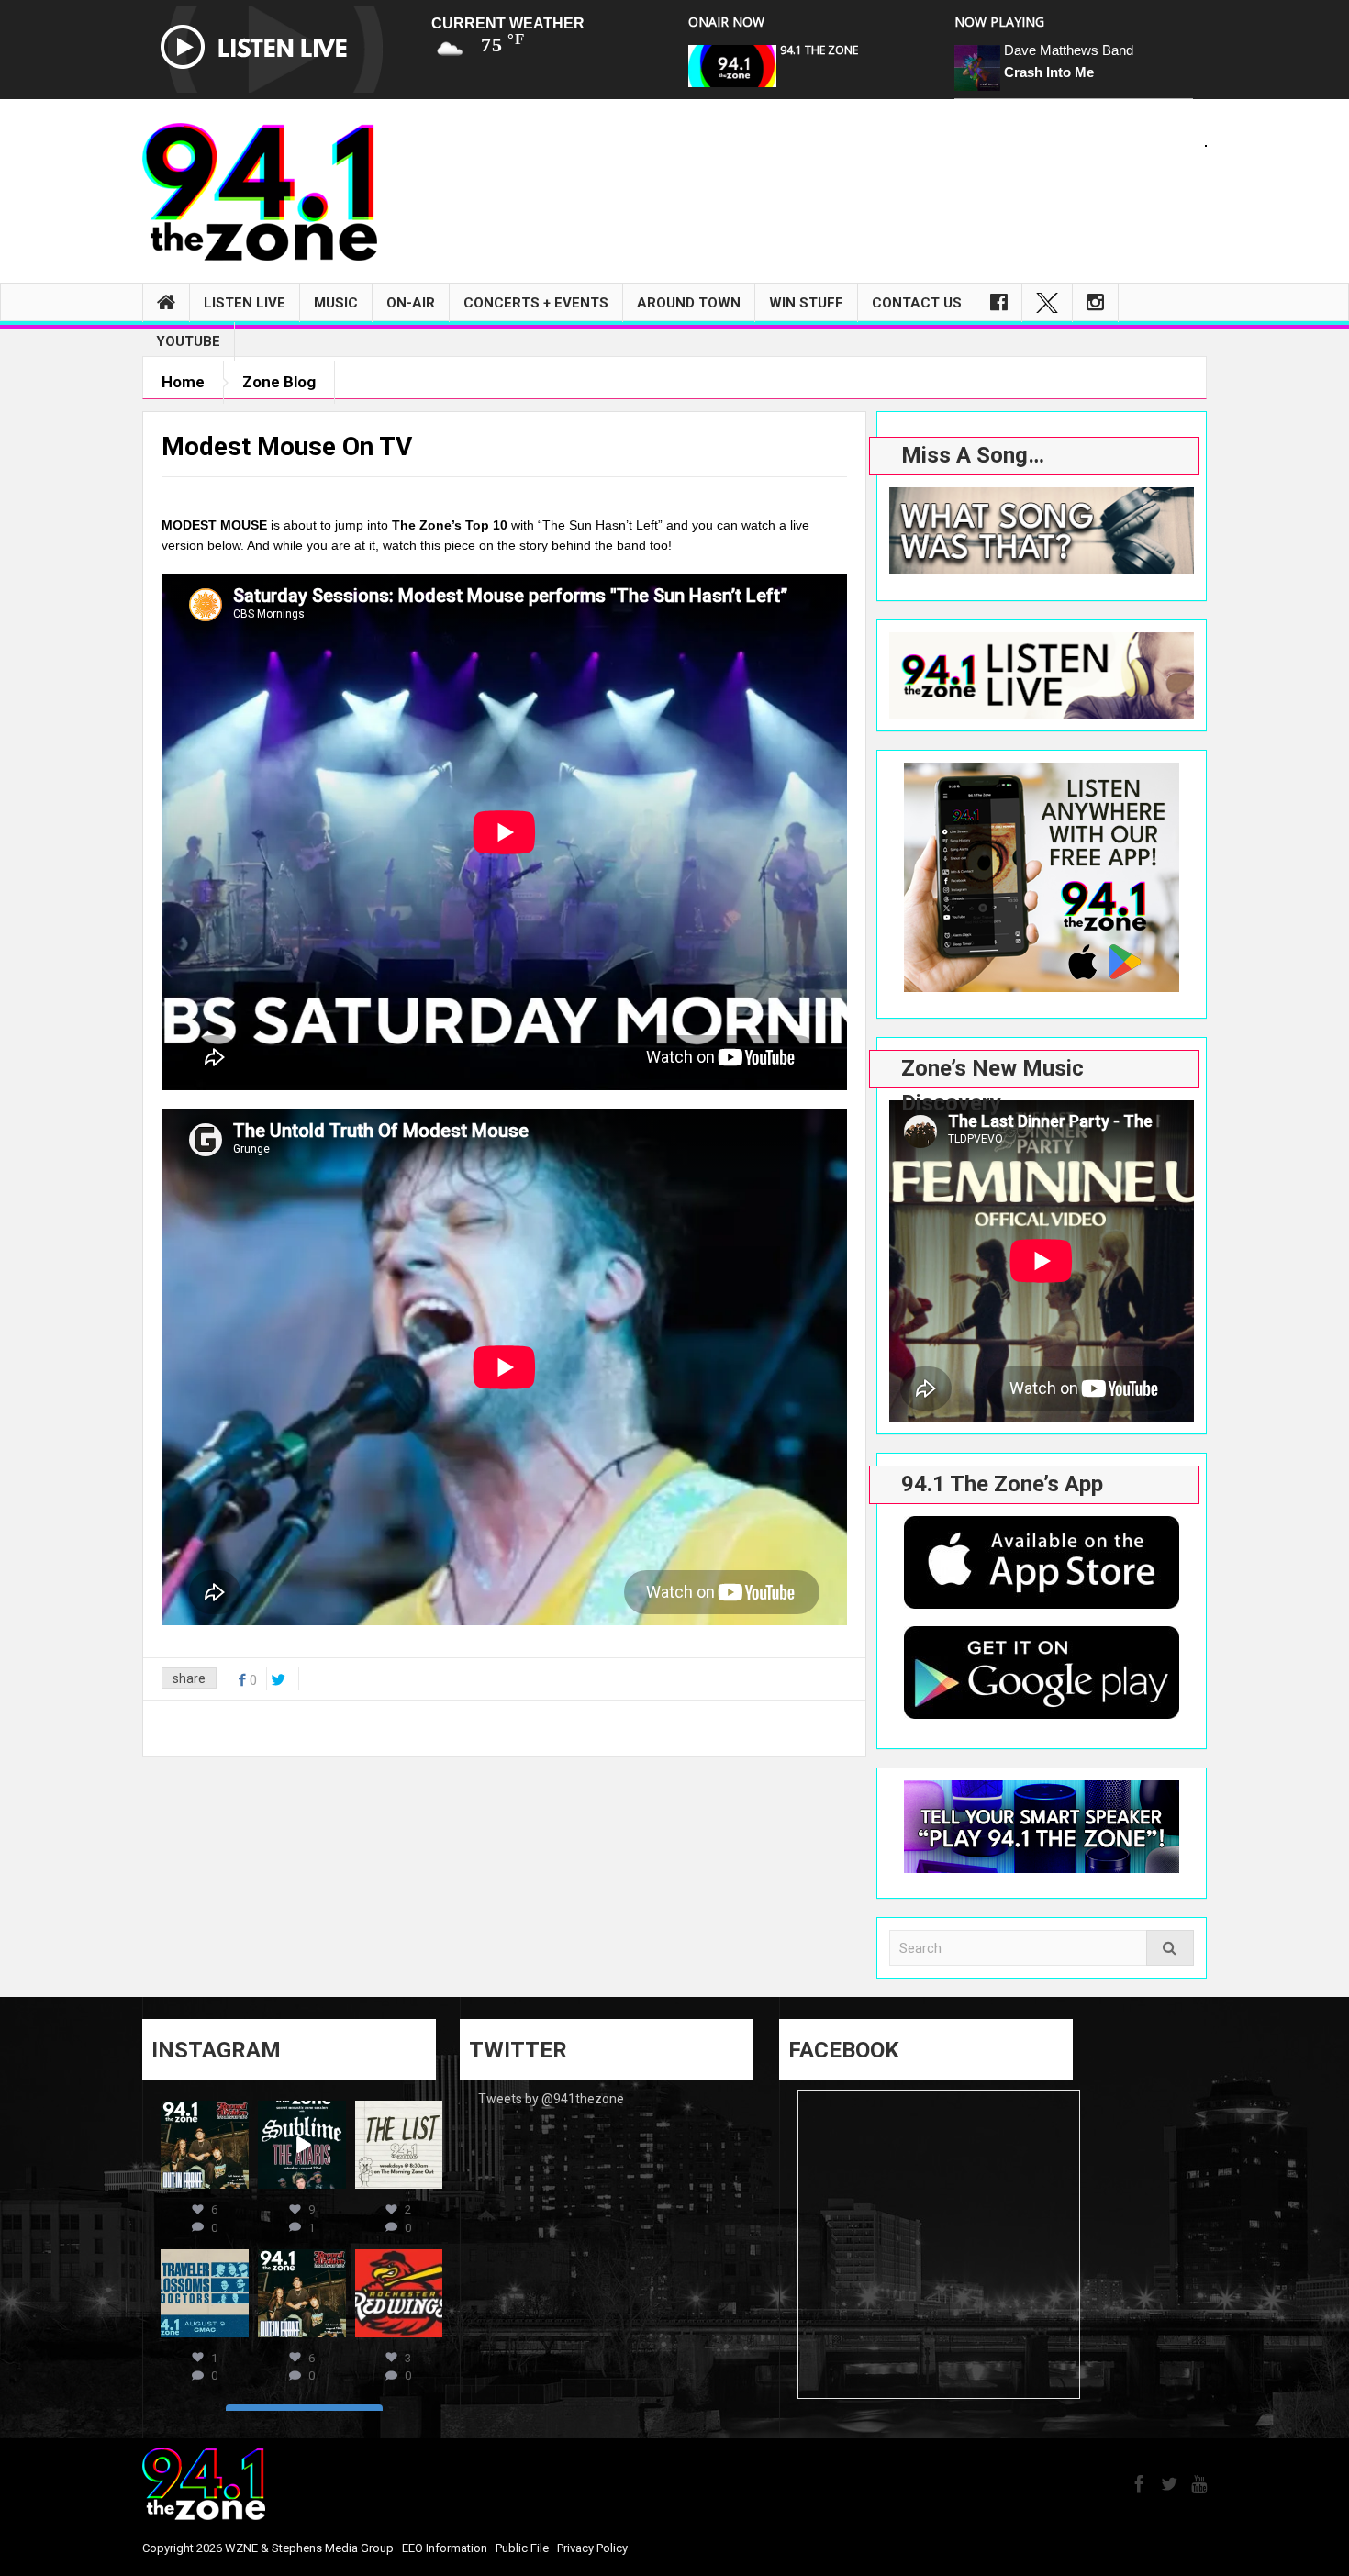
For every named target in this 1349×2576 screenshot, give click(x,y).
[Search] (1170, 1948)
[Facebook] (999, 303)
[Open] (205, 2145)
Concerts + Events (536, 303)
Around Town (689, 303)
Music (336, 303)
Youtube (188, 341)
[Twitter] (1047, 303)
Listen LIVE (245, 303)
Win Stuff (806, 303)
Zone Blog (279, 382)
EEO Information (445, 2548)
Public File (522, 2548)
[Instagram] (1095, 303)
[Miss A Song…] (1042, 531)
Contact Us (917, 303)
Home (183, 382)
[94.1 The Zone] (260, 191)
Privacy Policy (592, 2548)
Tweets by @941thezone (551, 2099)
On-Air (411, 303)
